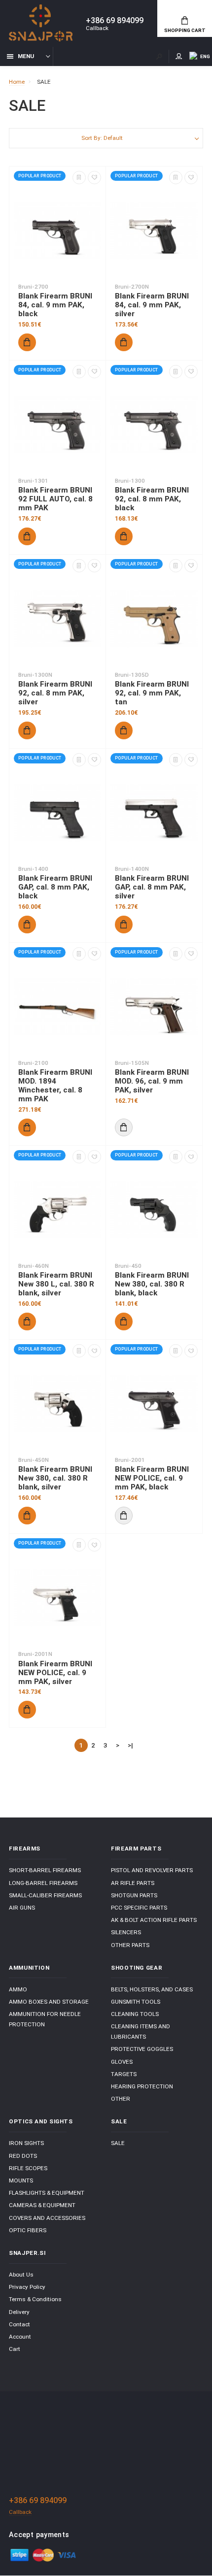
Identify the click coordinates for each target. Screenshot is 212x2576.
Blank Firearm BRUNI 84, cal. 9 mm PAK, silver (152, 305)
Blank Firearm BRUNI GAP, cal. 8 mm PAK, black (55, 887)
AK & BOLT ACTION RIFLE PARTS (154, 1920)
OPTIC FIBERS (28, 2230)
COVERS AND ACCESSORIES (47, 2218)
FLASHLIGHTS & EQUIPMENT (47, 2193)
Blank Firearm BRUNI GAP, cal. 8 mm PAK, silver (152, 887)
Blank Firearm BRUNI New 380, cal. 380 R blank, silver (55, 1478)
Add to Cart (27, 342)
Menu (26, 56)
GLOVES (122, 2062)
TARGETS (124, 2074)
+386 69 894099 (115, 21)
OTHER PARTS (130, 1945)
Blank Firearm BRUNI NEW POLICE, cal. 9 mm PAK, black (152, 1478)
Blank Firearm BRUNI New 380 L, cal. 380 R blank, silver (56, 1284)
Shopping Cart (185, 30)
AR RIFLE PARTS (133, 1883)
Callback (97, 28)
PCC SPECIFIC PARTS (139, 1908)
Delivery (19, 2312)
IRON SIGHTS (26, 2143)
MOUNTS (21, 2180)
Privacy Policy (27, 2287)
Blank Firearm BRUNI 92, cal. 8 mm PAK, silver (55, 693)
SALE (118, 2143)
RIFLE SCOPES (28, 2168)
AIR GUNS (22, 1908)
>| (130, 1745)
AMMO (18, 1989)
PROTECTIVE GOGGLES (142, 2049)
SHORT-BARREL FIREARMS (45, 1870)
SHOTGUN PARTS (134, 1895)
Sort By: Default (102, 138)
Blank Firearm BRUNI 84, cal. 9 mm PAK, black (55, 305)
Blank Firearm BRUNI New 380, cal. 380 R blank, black (152, 1284)
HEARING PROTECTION (142, 2086)
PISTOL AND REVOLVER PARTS (152, 1870)
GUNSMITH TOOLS (136, 2002)
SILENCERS (126, 1932)
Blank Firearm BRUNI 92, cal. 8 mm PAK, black (152, 499)
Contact (19, 2324)
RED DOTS (23, 2156)
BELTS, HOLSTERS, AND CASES (152, 1989)
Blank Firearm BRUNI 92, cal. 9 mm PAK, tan (152, 693)
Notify (124, 1127)
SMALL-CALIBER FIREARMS (45, 1895)
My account (179, 56)
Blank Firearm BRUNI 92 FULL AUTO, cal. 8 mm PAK (55, 499)
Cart (15, 2349)
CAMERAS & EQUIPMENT (42, 2205)
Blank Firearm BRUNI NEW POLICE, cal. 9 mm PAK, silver (55, 1673)
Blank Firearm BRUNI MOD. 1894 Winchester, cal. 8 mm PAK (55, 1086)
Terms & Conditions (35, 2299)
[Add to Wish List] (94, 178)
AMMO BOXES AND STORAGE (49, 2002)
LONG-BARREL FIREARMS (43, 1883)
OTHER (121, 2099)
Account (20, 2337)
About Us (21, 2275)
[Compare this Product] (79, 178)
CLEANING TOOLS (135, 2014)
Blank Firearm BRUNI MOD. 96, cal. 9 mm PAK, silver (152, 1081)
